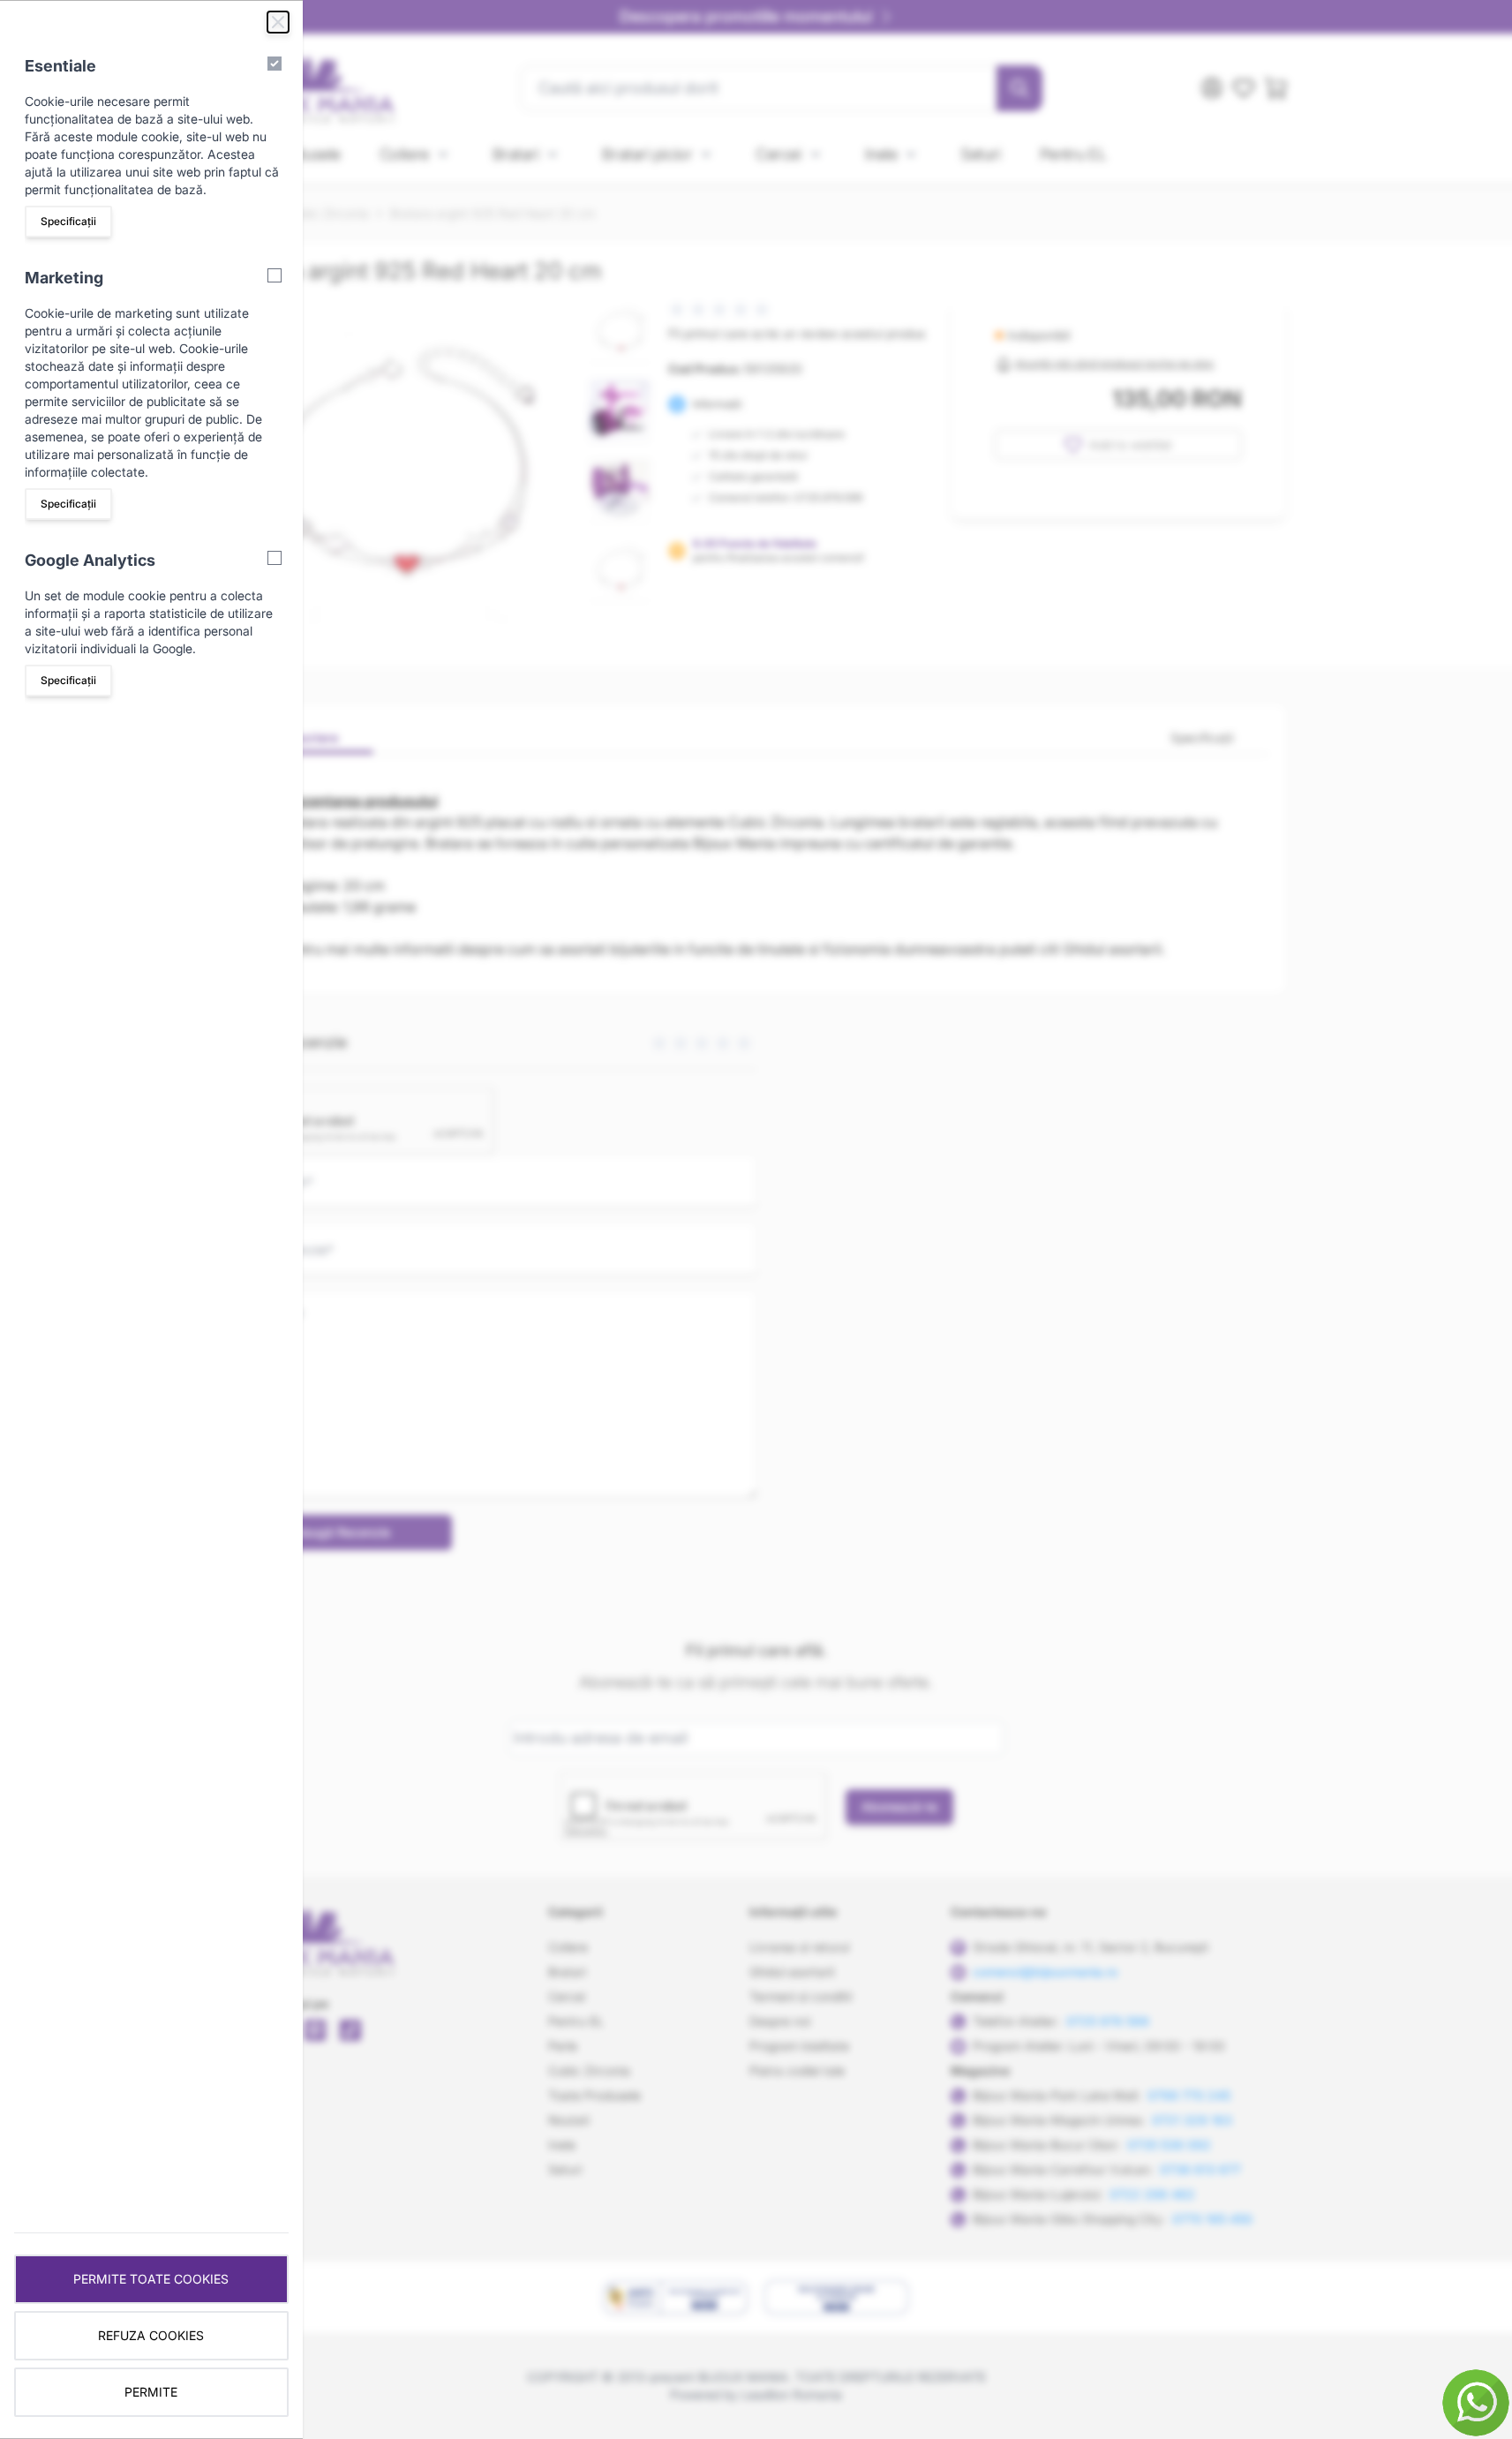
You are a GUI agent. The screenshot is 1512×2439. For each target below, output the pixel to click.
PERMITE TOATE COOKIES (151, 2279)
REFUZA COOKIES (151, 2335)
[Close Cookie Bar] (278, 22)
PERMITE (151, 2392)
